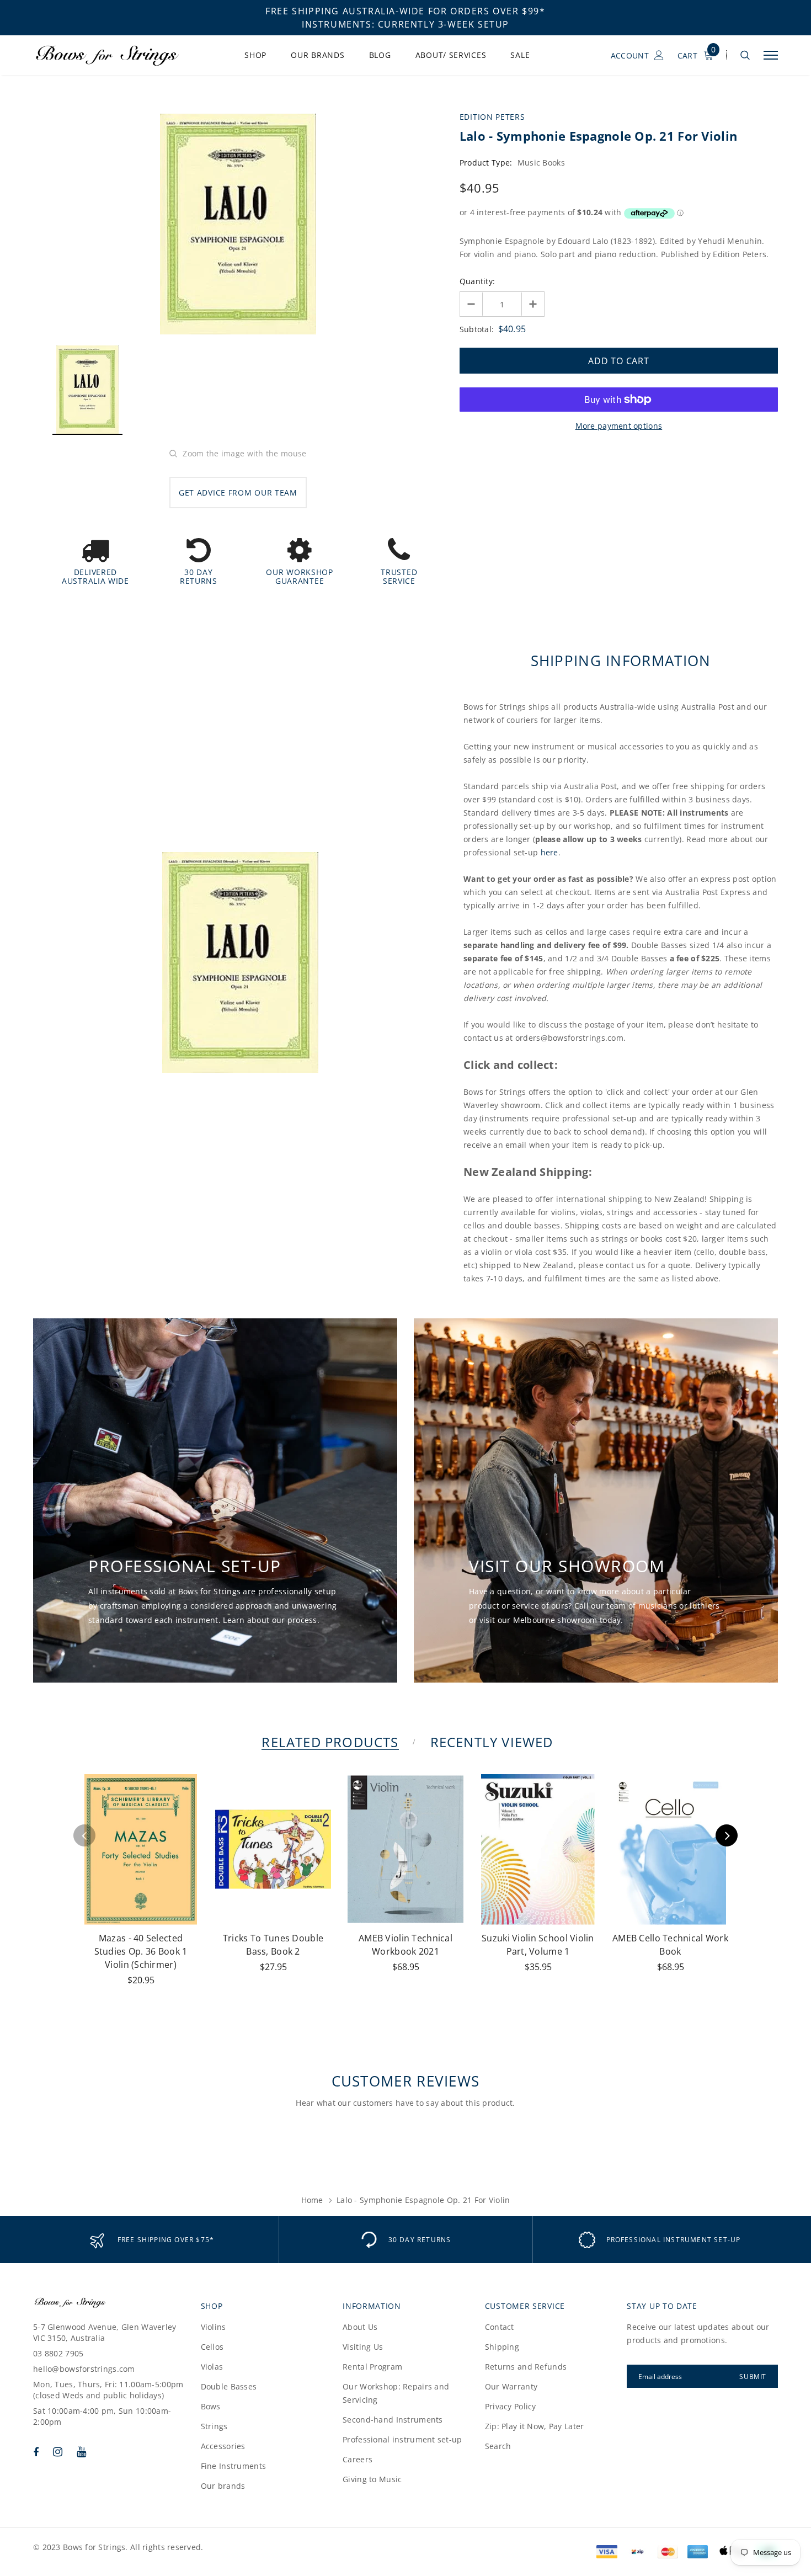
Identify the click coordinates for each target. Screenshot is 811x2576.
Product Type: (486, 163)
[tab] (328, 1742)
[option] (238, 224)
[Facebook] (36, 2452)
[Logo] (117, 55)
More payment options (619, 426)
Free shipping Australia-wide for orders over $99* (405, 11)
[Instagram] (58, 2452)
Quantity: (477, 281)
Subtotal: (477, 329)
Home (312, 2200)
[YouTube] (81, 2452)
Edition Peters (492, 117)
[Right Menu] (771, 55)
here (549, 852)
